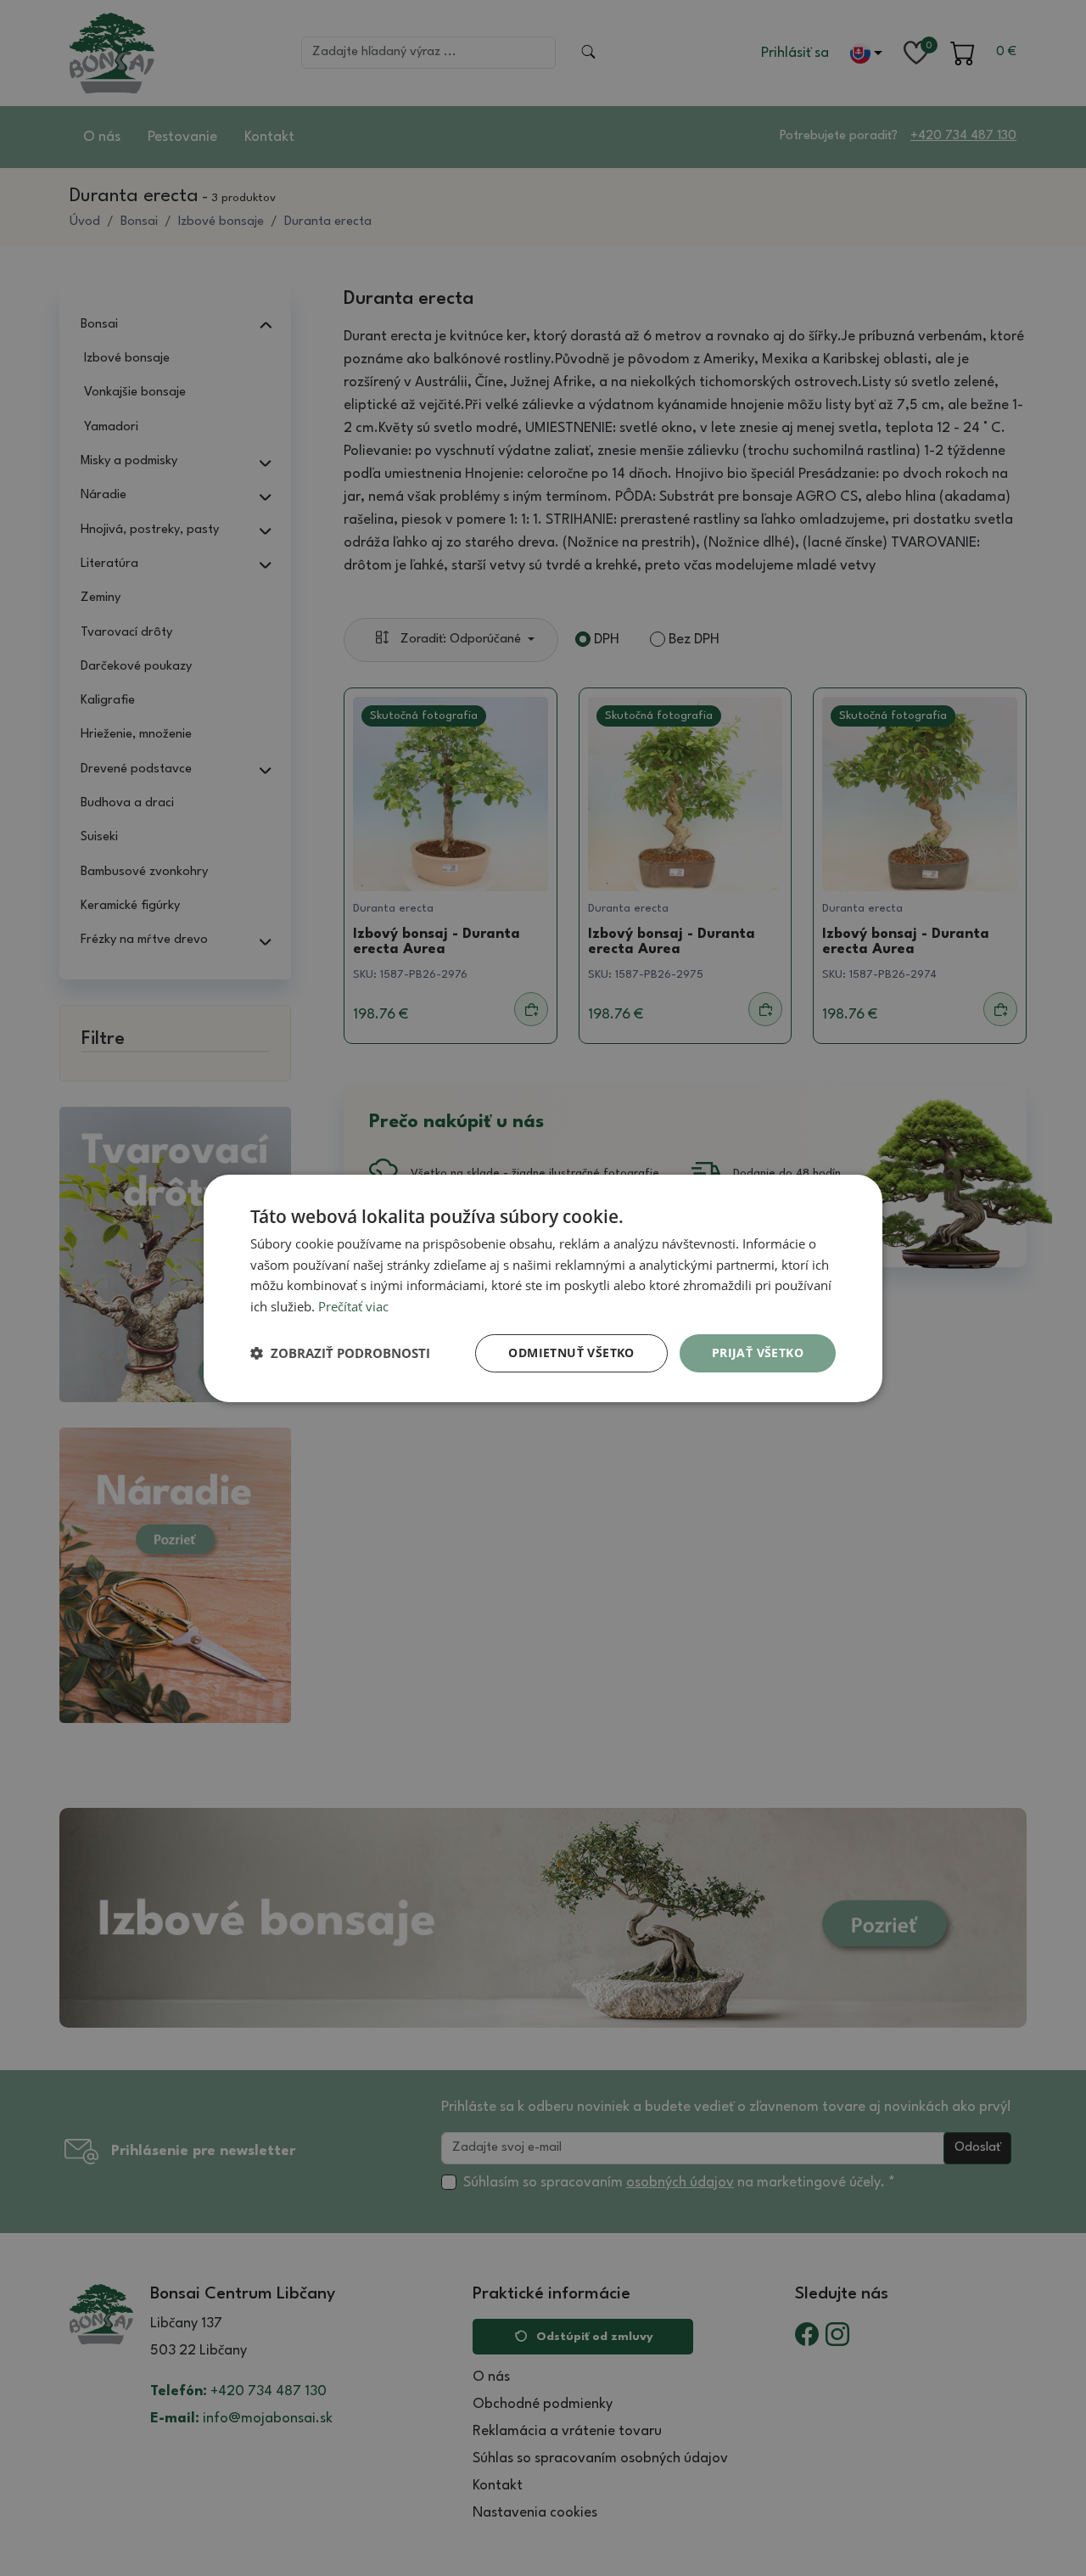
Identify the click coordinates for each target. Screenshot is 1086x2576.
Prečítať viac (353, 1306)
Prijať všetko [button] (758, 1353)
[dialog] (543, 1288)
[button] (340, 1353)
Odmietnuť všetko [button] (571, 1353)
